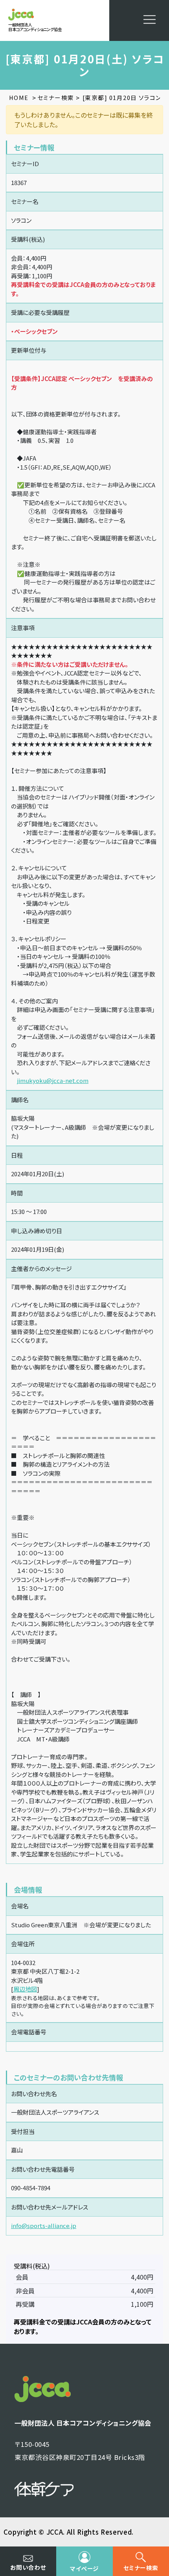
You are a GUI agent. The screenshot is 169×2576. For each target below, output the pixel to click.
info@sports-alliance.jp (44, 2225)
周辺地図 (25, 1989)
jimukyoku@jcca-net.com (53, 1080)
